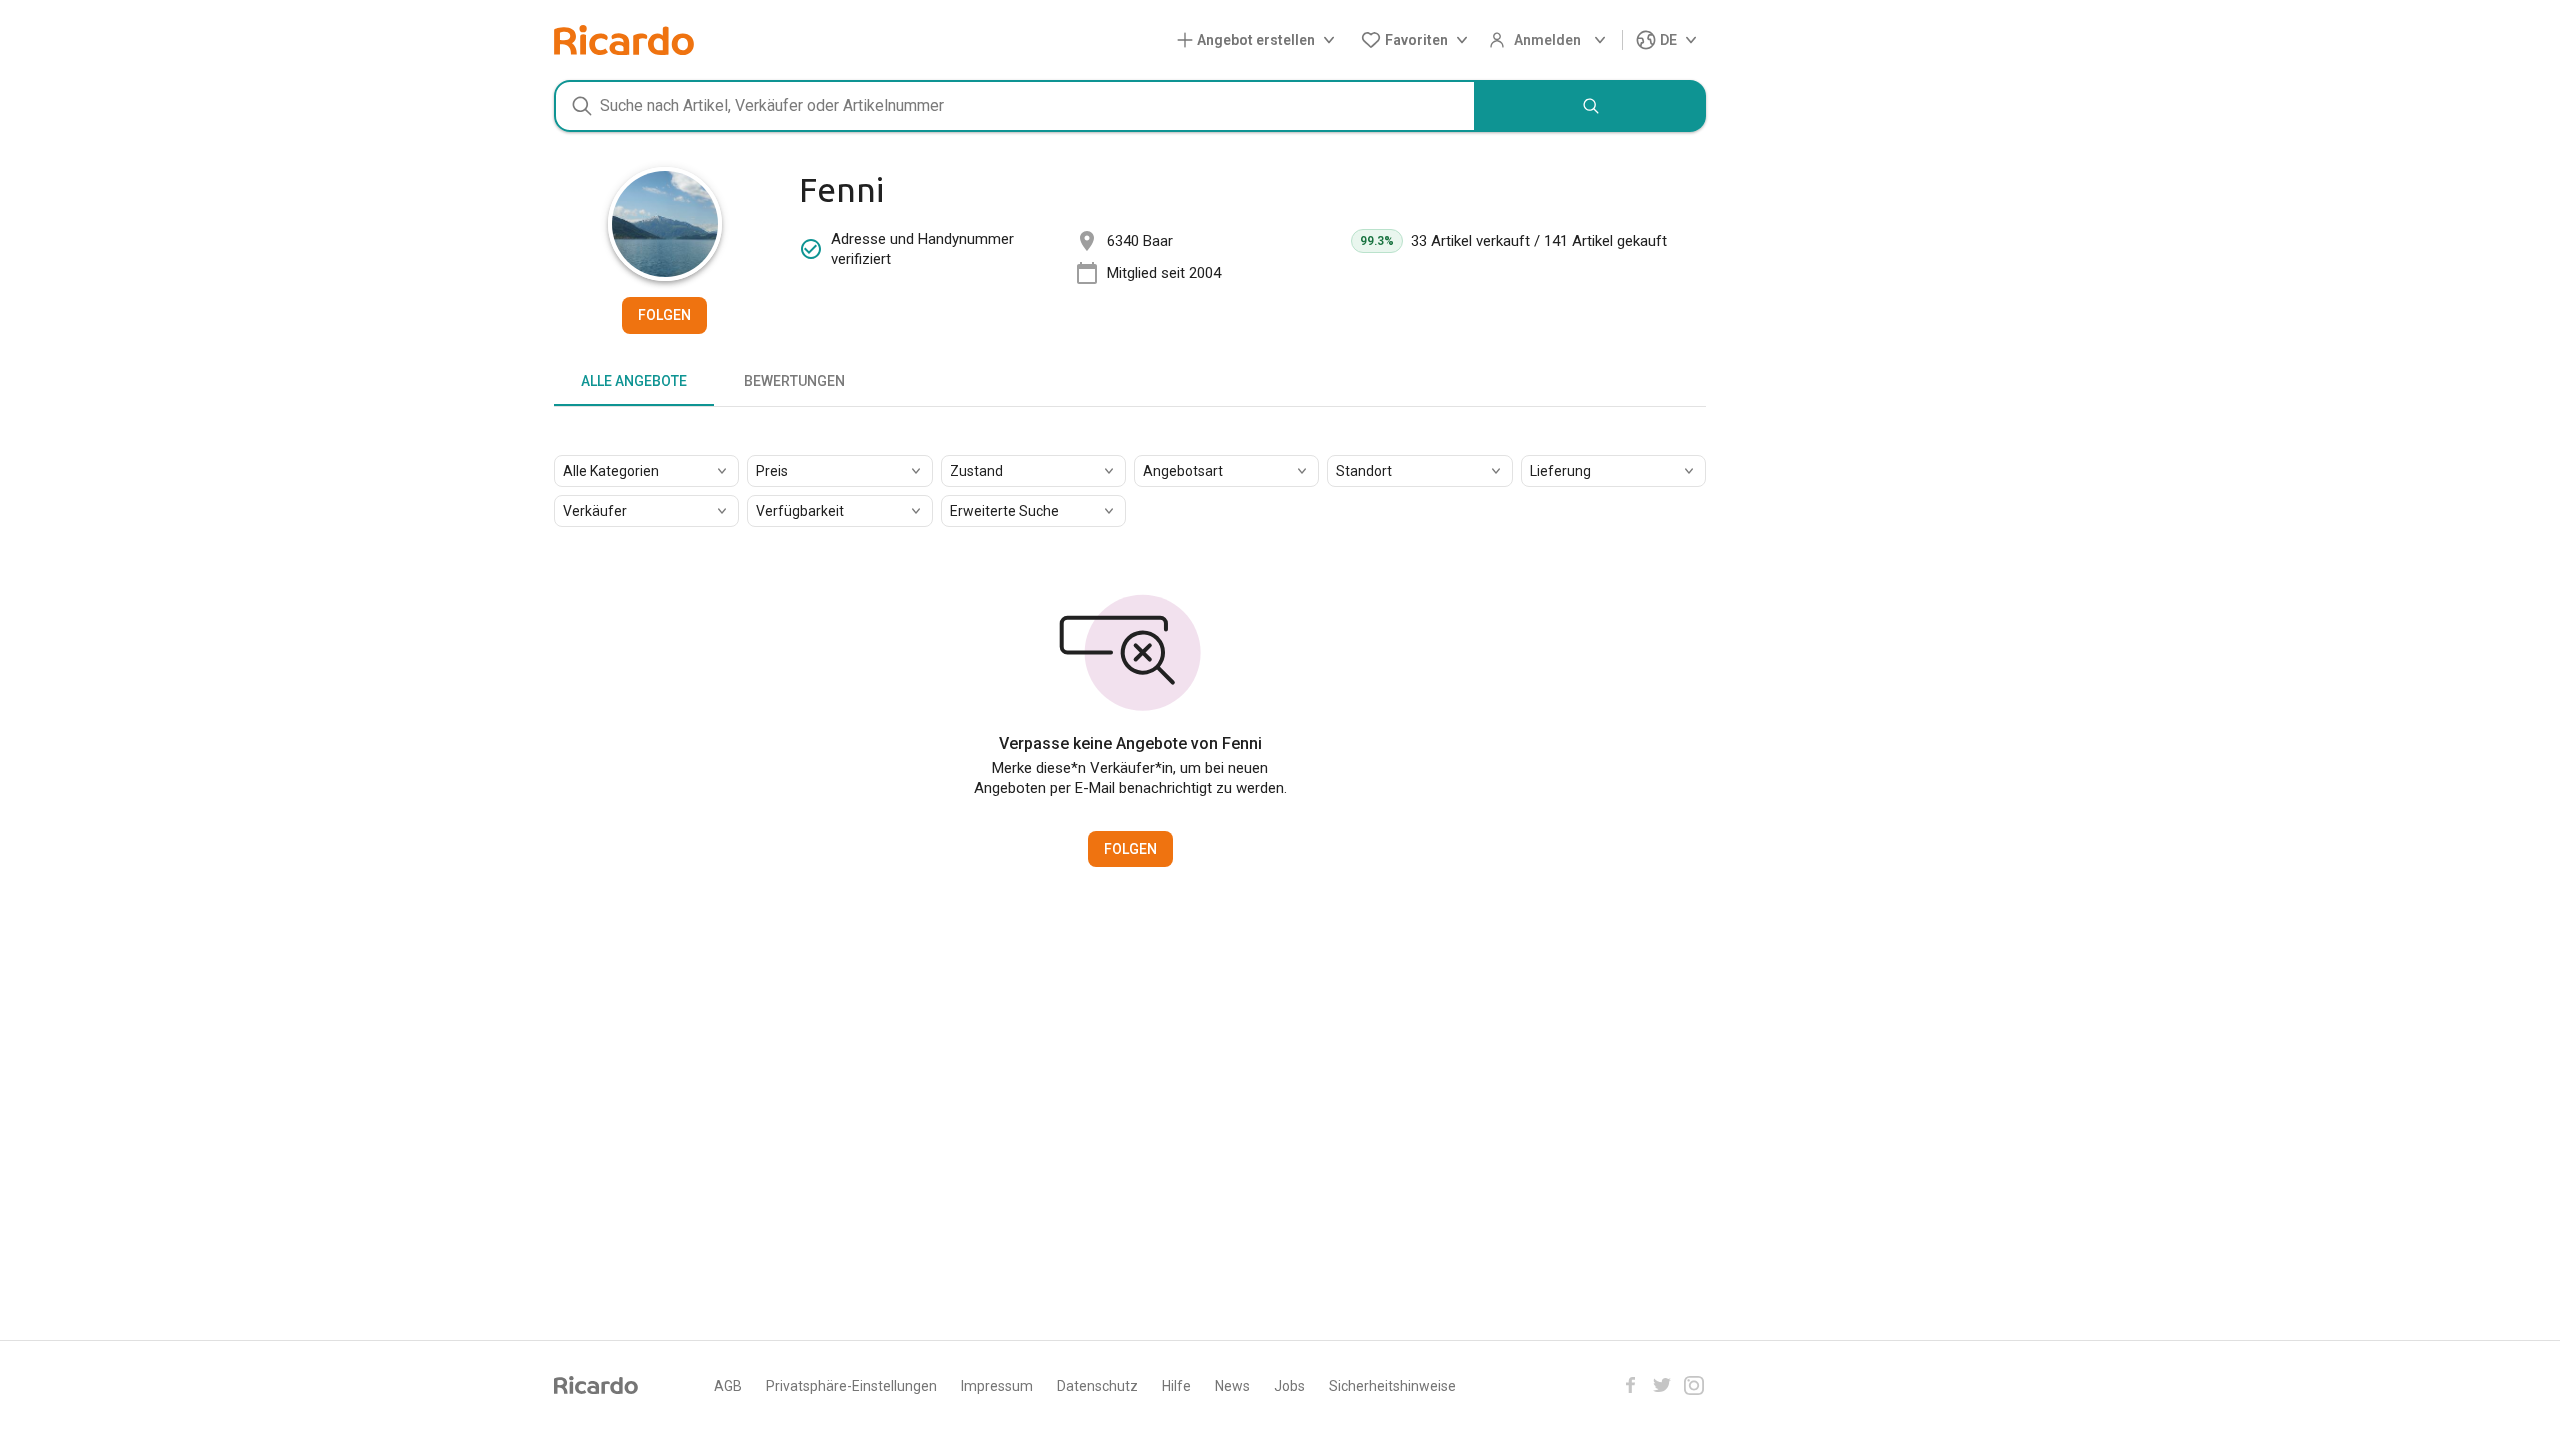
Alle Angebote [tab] (634, 381)
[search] (1591, 106)
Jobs (1289, 1386)
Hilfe (1176, 1386)
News (1232, 1386)
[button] (1260, 40)
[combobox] (1015, 106)
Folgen (664, 315)
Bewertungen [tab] (794, 381)
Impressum (997, 1386)
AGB (728, 1386)
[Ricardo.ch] (624, 40)
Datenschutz (1097, 1386)
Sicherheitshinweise (1392, 1386)
